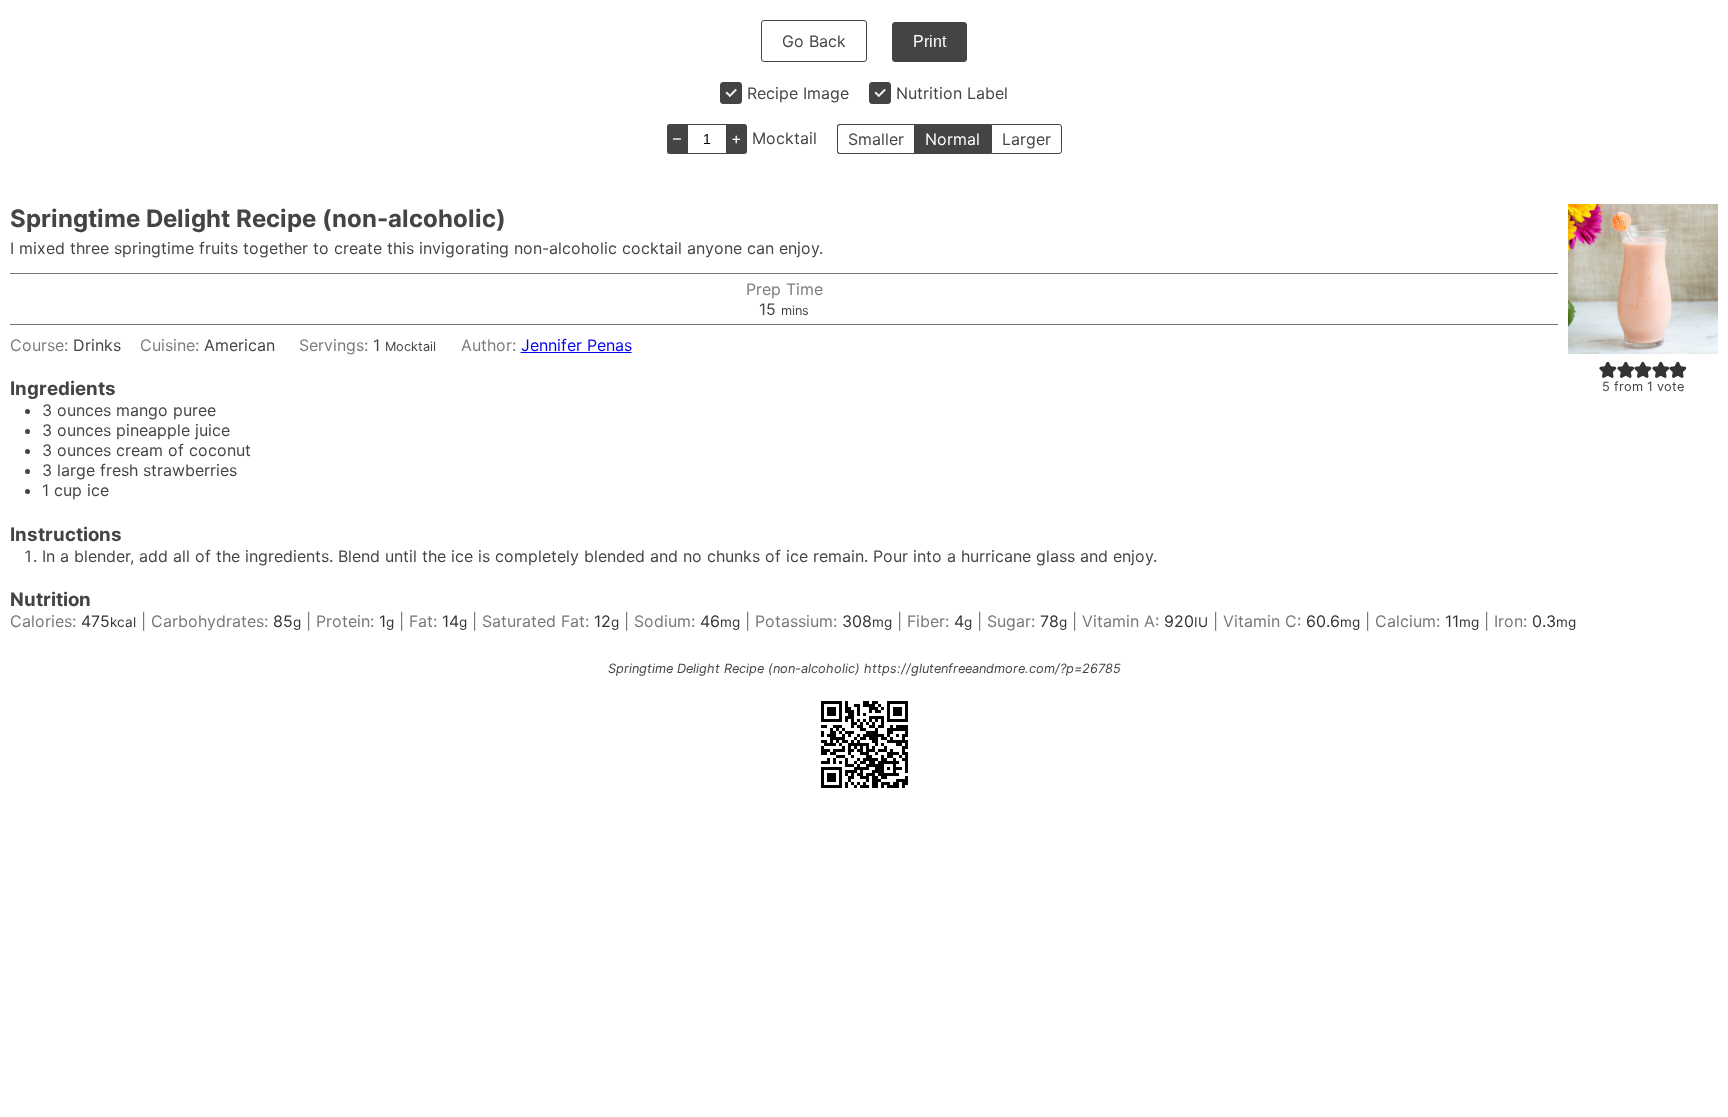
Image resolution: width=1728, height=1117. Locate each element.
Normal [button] (952, 139)
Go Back (814, 41)
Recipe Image (798, 93)
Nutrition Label (952, 93)
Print (929, 41)
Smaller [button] (876, 139)
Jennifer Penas (576, 345)
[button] (1608, 369)
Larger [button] (1026, 139)
